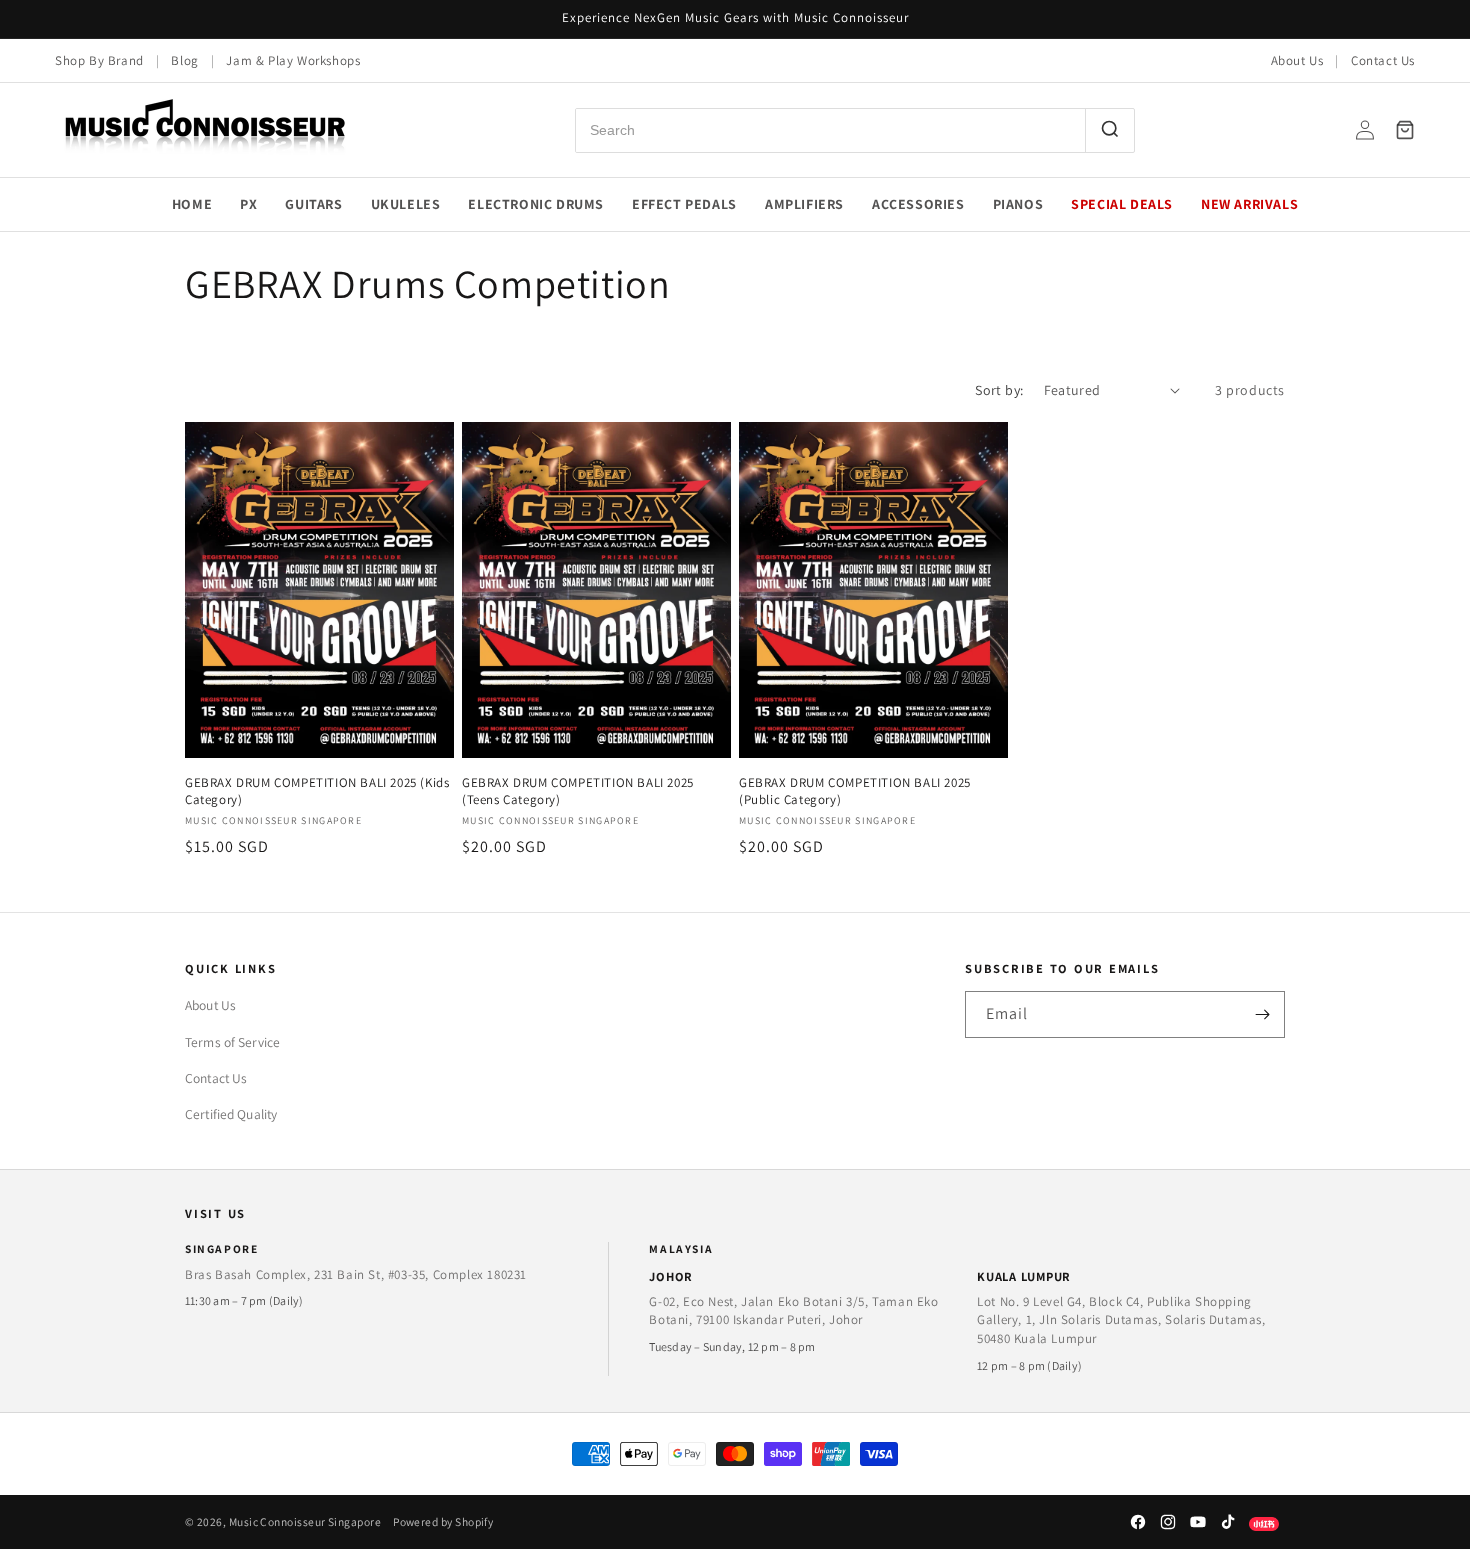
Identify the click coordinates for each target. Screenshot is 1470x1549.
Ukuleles (406, 204)
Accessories (918, 204)
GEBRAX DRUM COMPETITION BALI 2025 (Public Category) (855, 791)
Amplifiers (804, 204)
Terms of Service (232, 1042)
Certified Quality (231, 1114)
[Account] (1365, 130)
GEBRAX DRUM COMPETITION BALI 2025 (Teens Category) (578, 791)
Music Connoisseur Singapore (305, 1521)
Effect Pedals (684, 204)
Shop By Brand (99, 60)
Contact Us (1383, 60)
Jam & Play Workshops (293, 60)
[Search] (1109, 130)
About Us (1297, 60)
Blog (184, 60)
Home (192, 204)
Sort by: (999, 390)
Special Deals (1122, 204)
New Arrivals (1249, 204)
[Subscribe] (1262, 1014)
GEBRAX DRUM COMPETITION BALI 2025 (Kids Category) (317, 791)
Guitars (313, 204)
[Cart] (1405, 130)
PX (248, 204)
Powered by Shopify (443, 1521)
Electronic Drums (536, 204)
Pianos (1018, 204)
